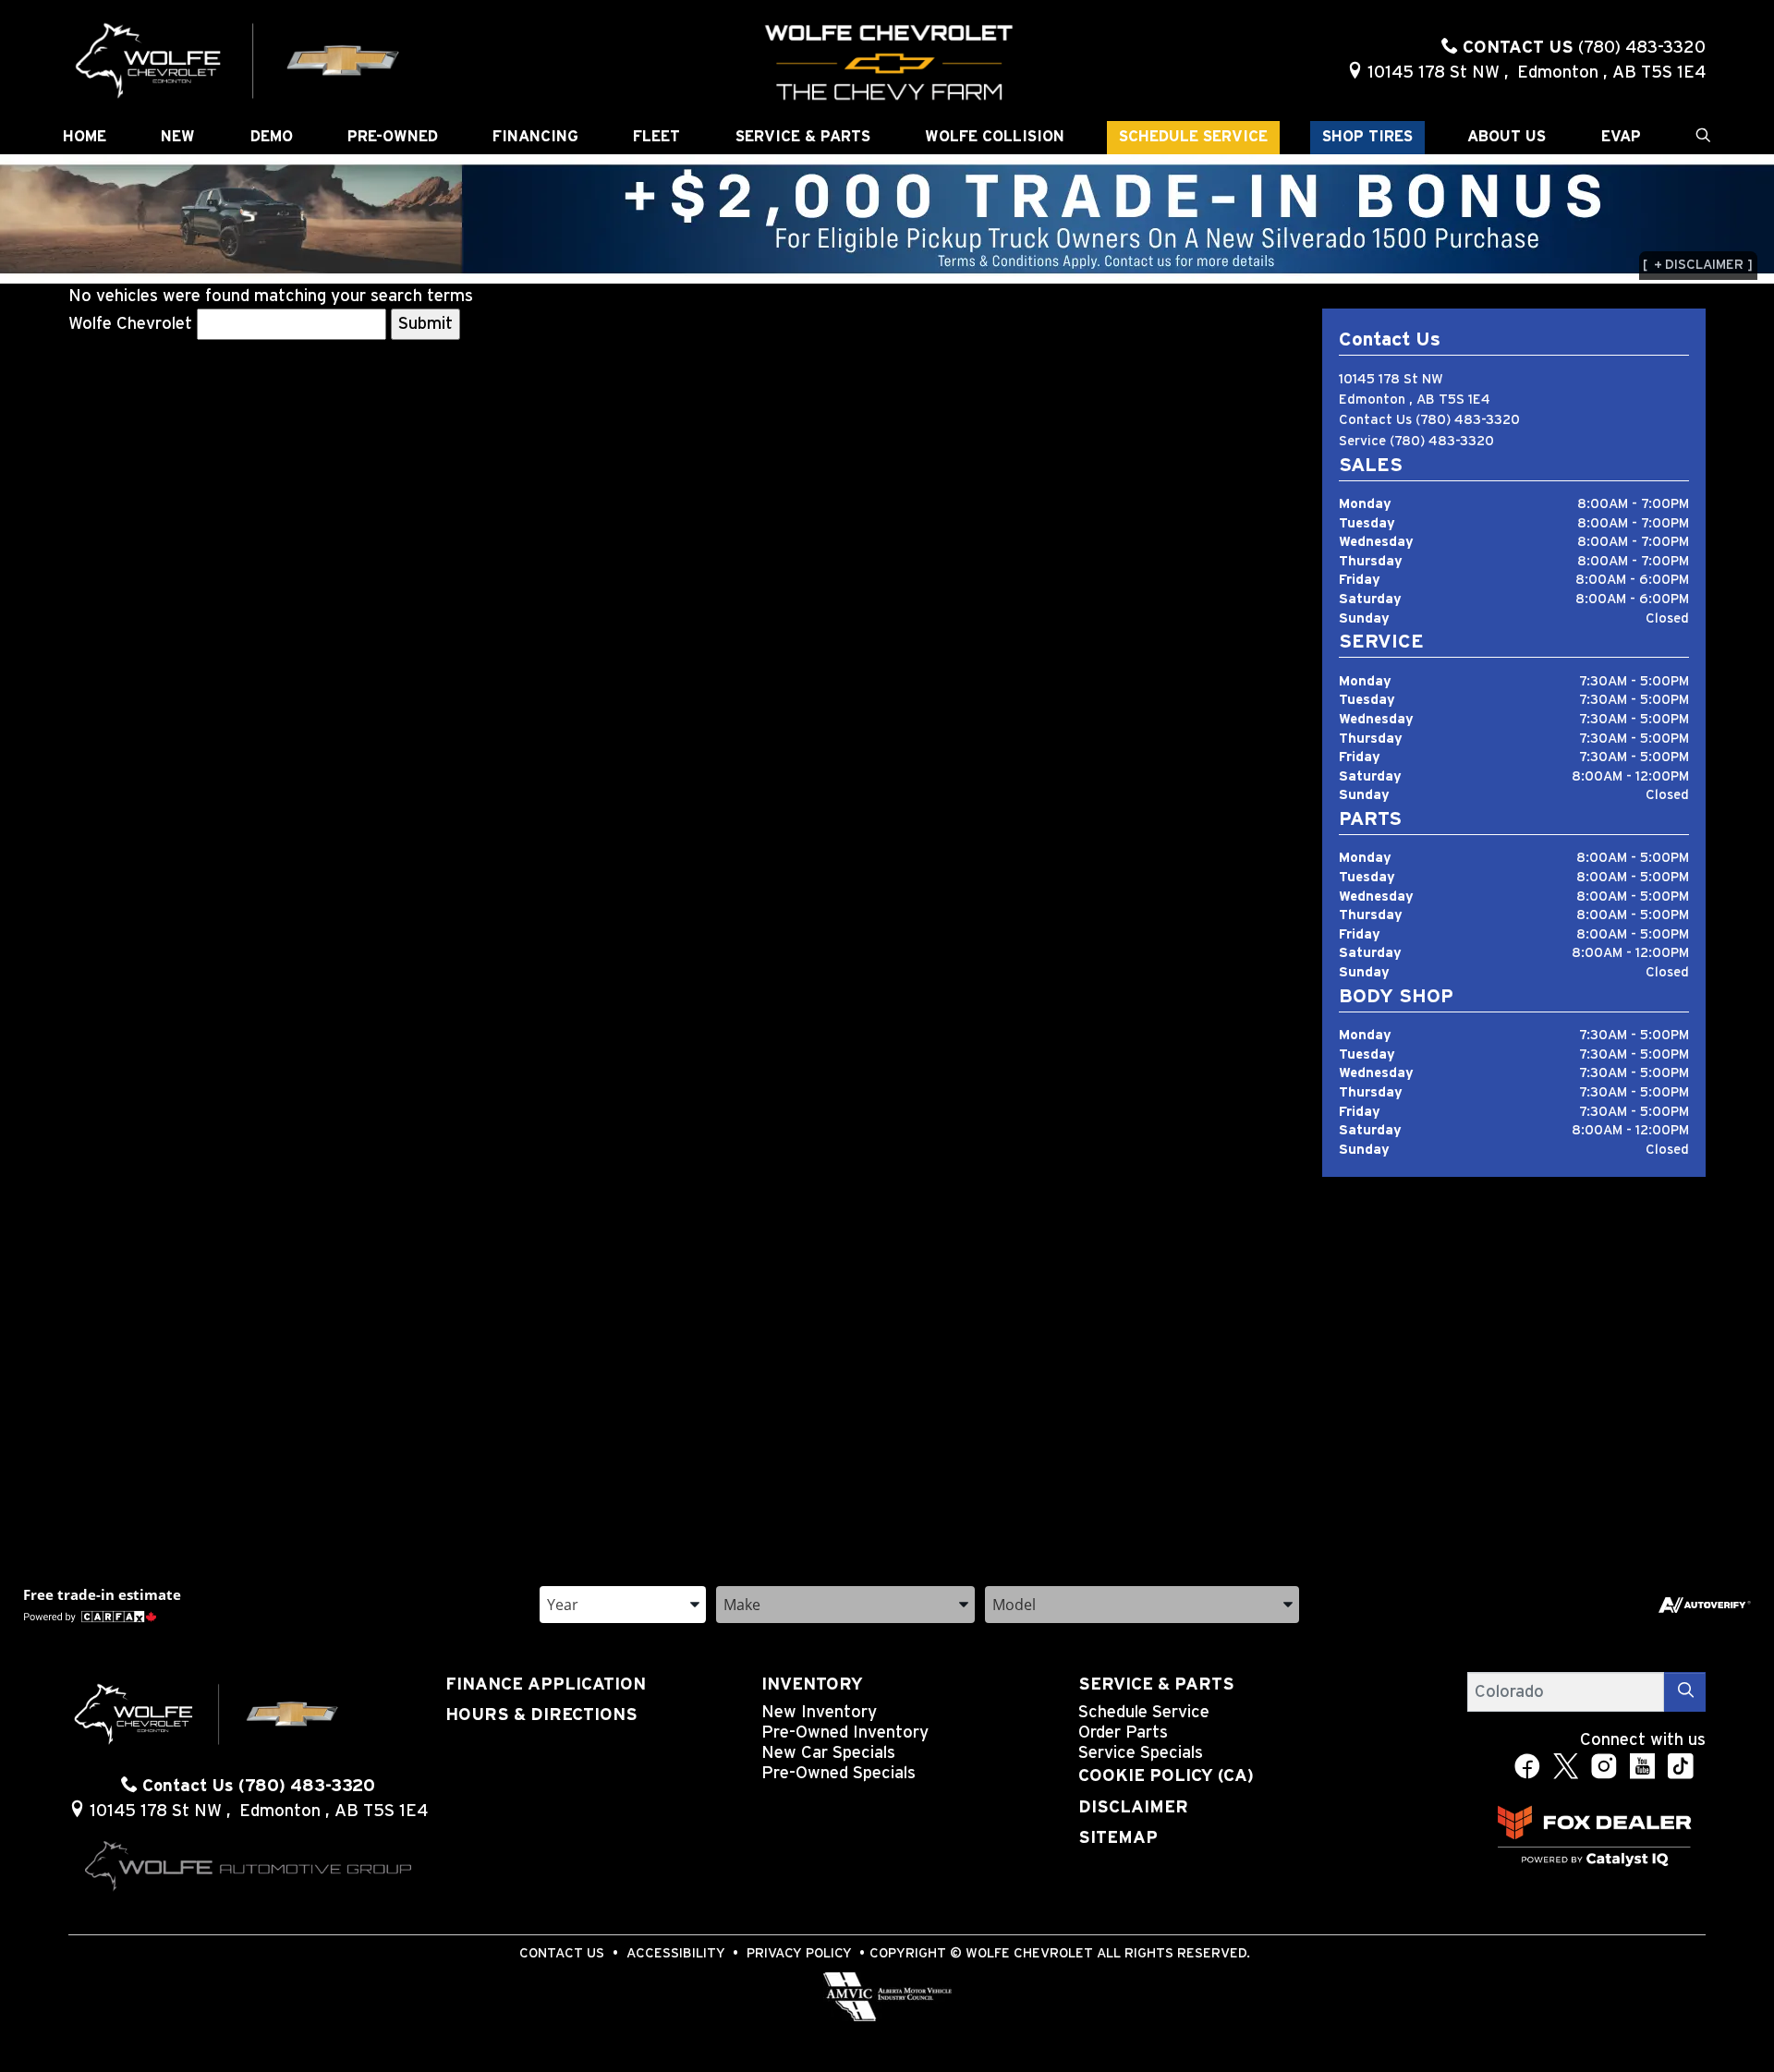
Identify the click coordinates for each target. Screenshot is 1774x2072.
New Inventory (819, 1712)
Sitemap (1118, 1838)
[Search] (1685, 1692)
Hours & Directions (541, 1715)
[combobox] (623, 1603)
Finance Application (546, 1684)
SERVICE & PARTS (1156, 1684)
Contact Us (562, 1953)
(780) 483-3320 (1468, 420)
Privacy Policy (799, 1953)
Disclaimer (1133, 1807)
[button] (85, 138)
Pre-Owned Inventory (845, 1733)
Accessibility (676, 1953)
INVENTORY (812, 1684)
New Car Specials (828, 1753)
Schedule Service (1144, 1712)
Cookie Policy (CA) (1166, 1776)
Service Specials (1141, 1753)
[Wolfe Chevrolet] (238, 60)
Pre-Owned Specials (838, 1773)
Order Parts (1123, 1733)
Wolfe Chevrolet (130, 324)
